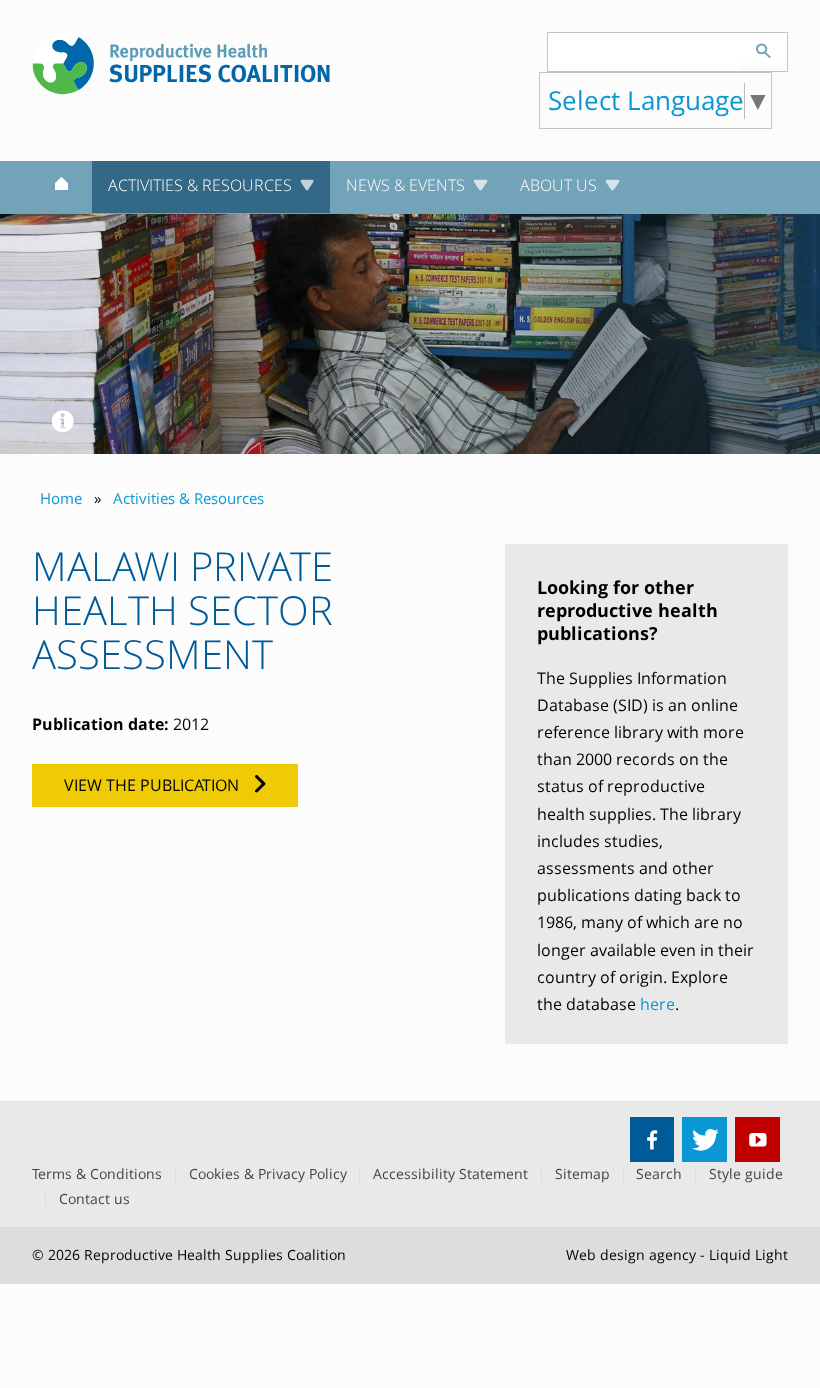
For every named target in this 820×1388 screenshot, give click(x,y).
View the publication (151, 785)
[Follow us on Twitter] (704, 1139)
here (657, 1004)
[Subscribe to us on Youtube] (757, 1139)
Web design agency (631, 1254)
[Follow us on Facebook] (652, 1139)
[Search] (763, 48)
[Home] (62, 188)
